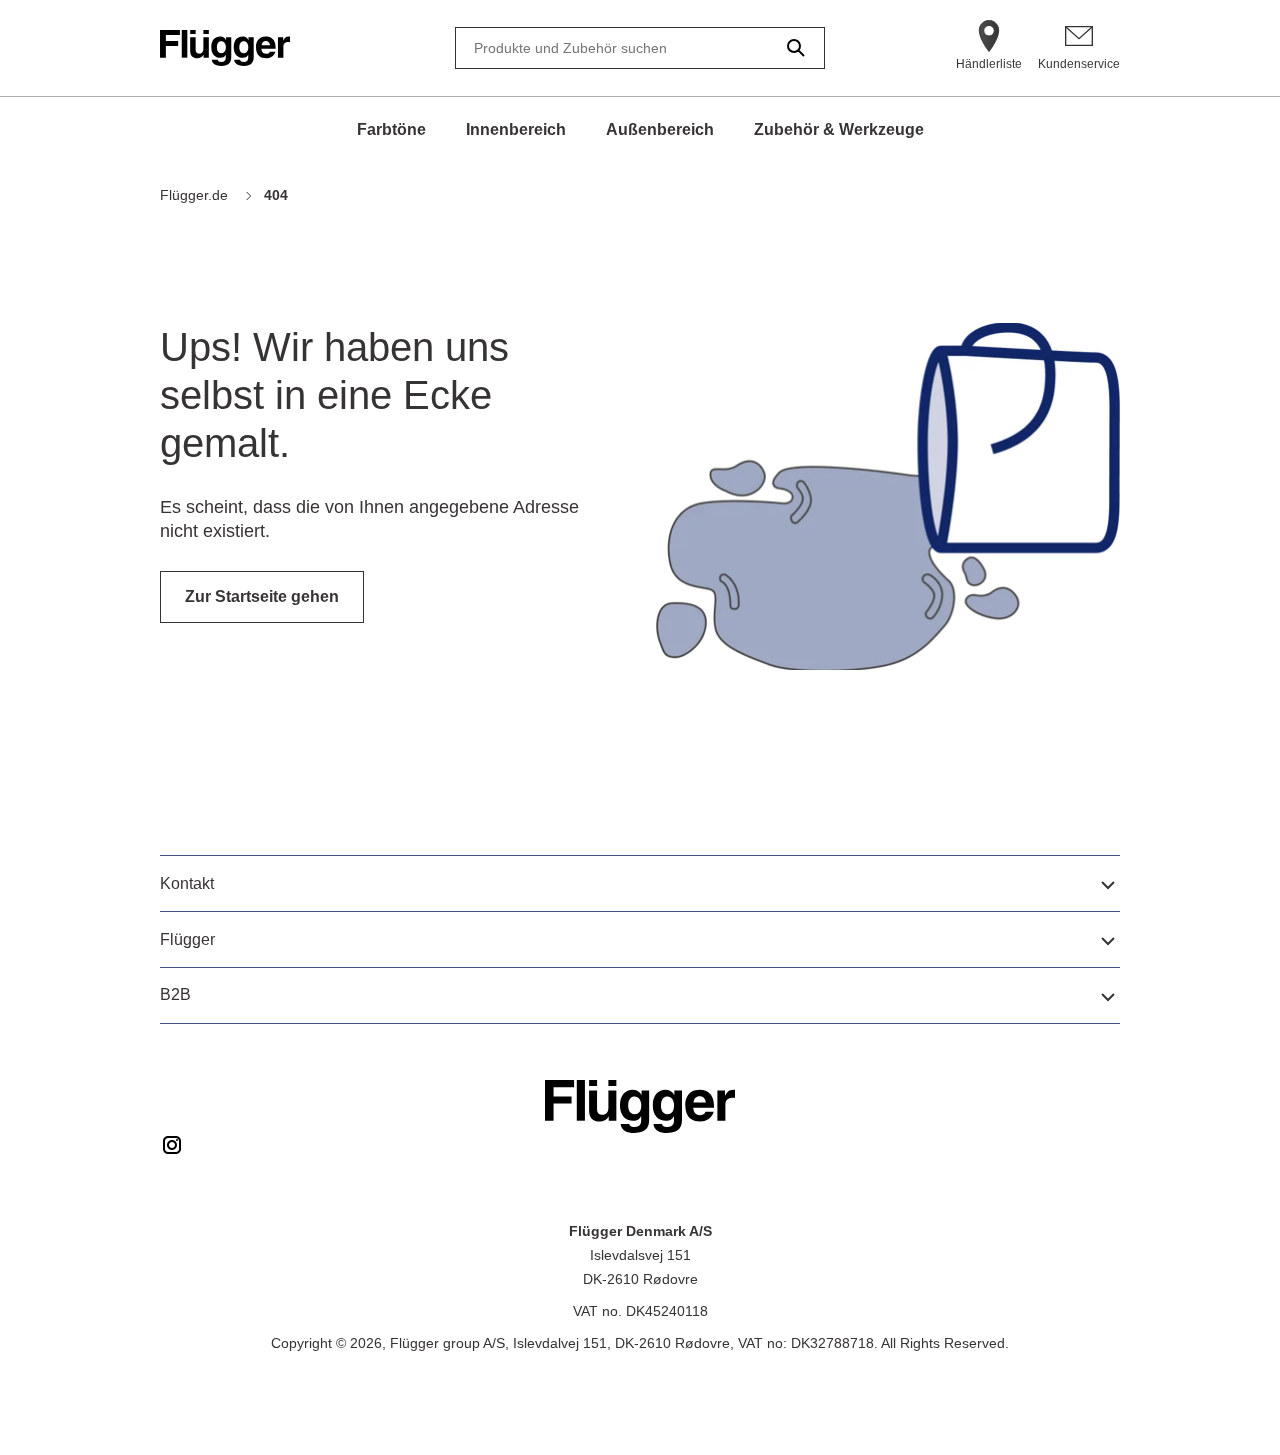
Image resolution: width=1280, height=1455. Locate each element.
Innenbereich (516, 129)
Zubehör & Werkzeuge (839, 129)
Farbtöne (391, 129)
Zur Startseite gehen (262, 596)
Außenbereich (660, 129)
